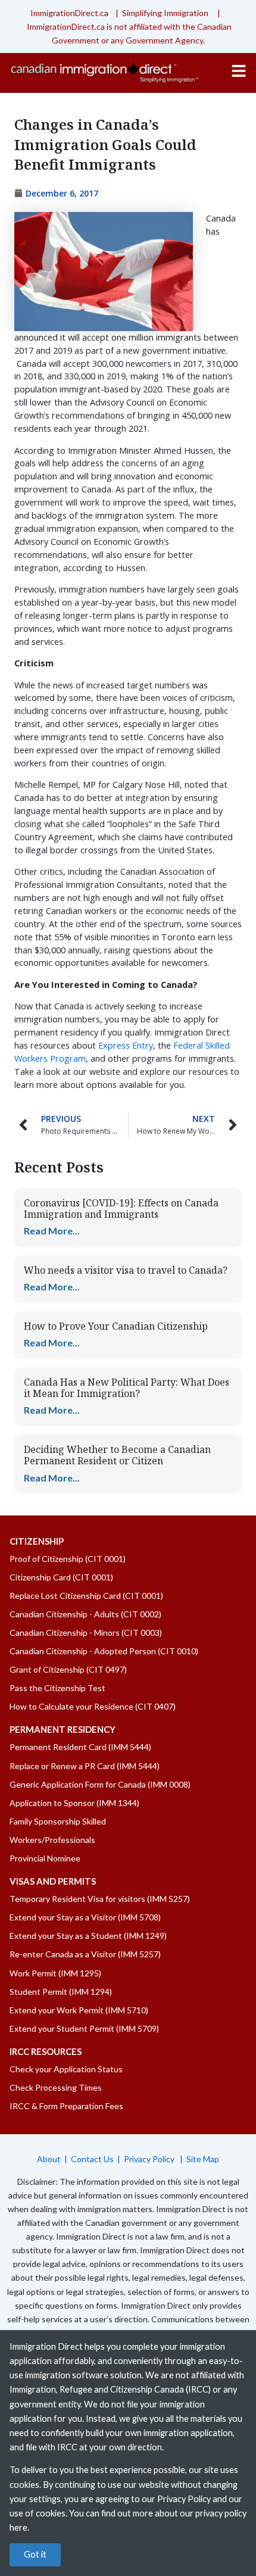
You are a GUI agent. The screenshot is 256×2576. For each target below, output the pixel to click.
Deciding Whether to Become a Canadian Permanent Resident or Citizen (117, 1455)
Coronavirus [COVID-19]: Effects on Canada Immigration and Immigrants (121, 1209)
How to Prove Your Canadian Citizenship (116, 1326)
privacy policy (221, 2513)
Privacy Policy (150, 2159)
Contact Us (92, 2159)
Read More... (52, 1231)
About (49, 2159)
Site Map (203, 2159)
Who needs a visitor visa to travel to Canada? (126, 1270)
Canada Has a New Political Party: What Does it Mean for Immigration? (127, 1388)
